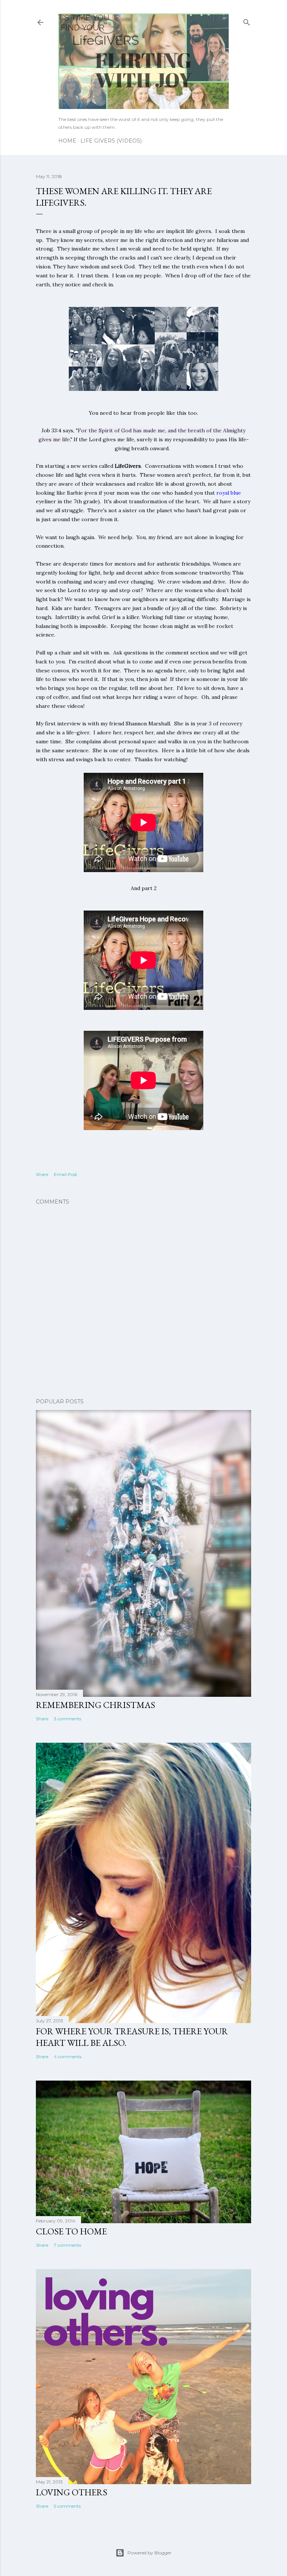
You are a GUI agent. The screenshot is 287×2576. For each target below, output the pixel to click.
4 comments (68, 2057)
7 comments (67, 2245)
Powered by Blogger (149, 2553)
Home (67, 141)
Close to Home (71, 2231)
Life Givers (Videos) (111, 141)
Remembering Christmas (95, 1705)
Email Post (66, 1174)
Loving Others (72, 2492)
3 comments (67, 1719)
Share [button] (42, 1174)
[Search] (247, 21)
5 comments (67, 2506)
